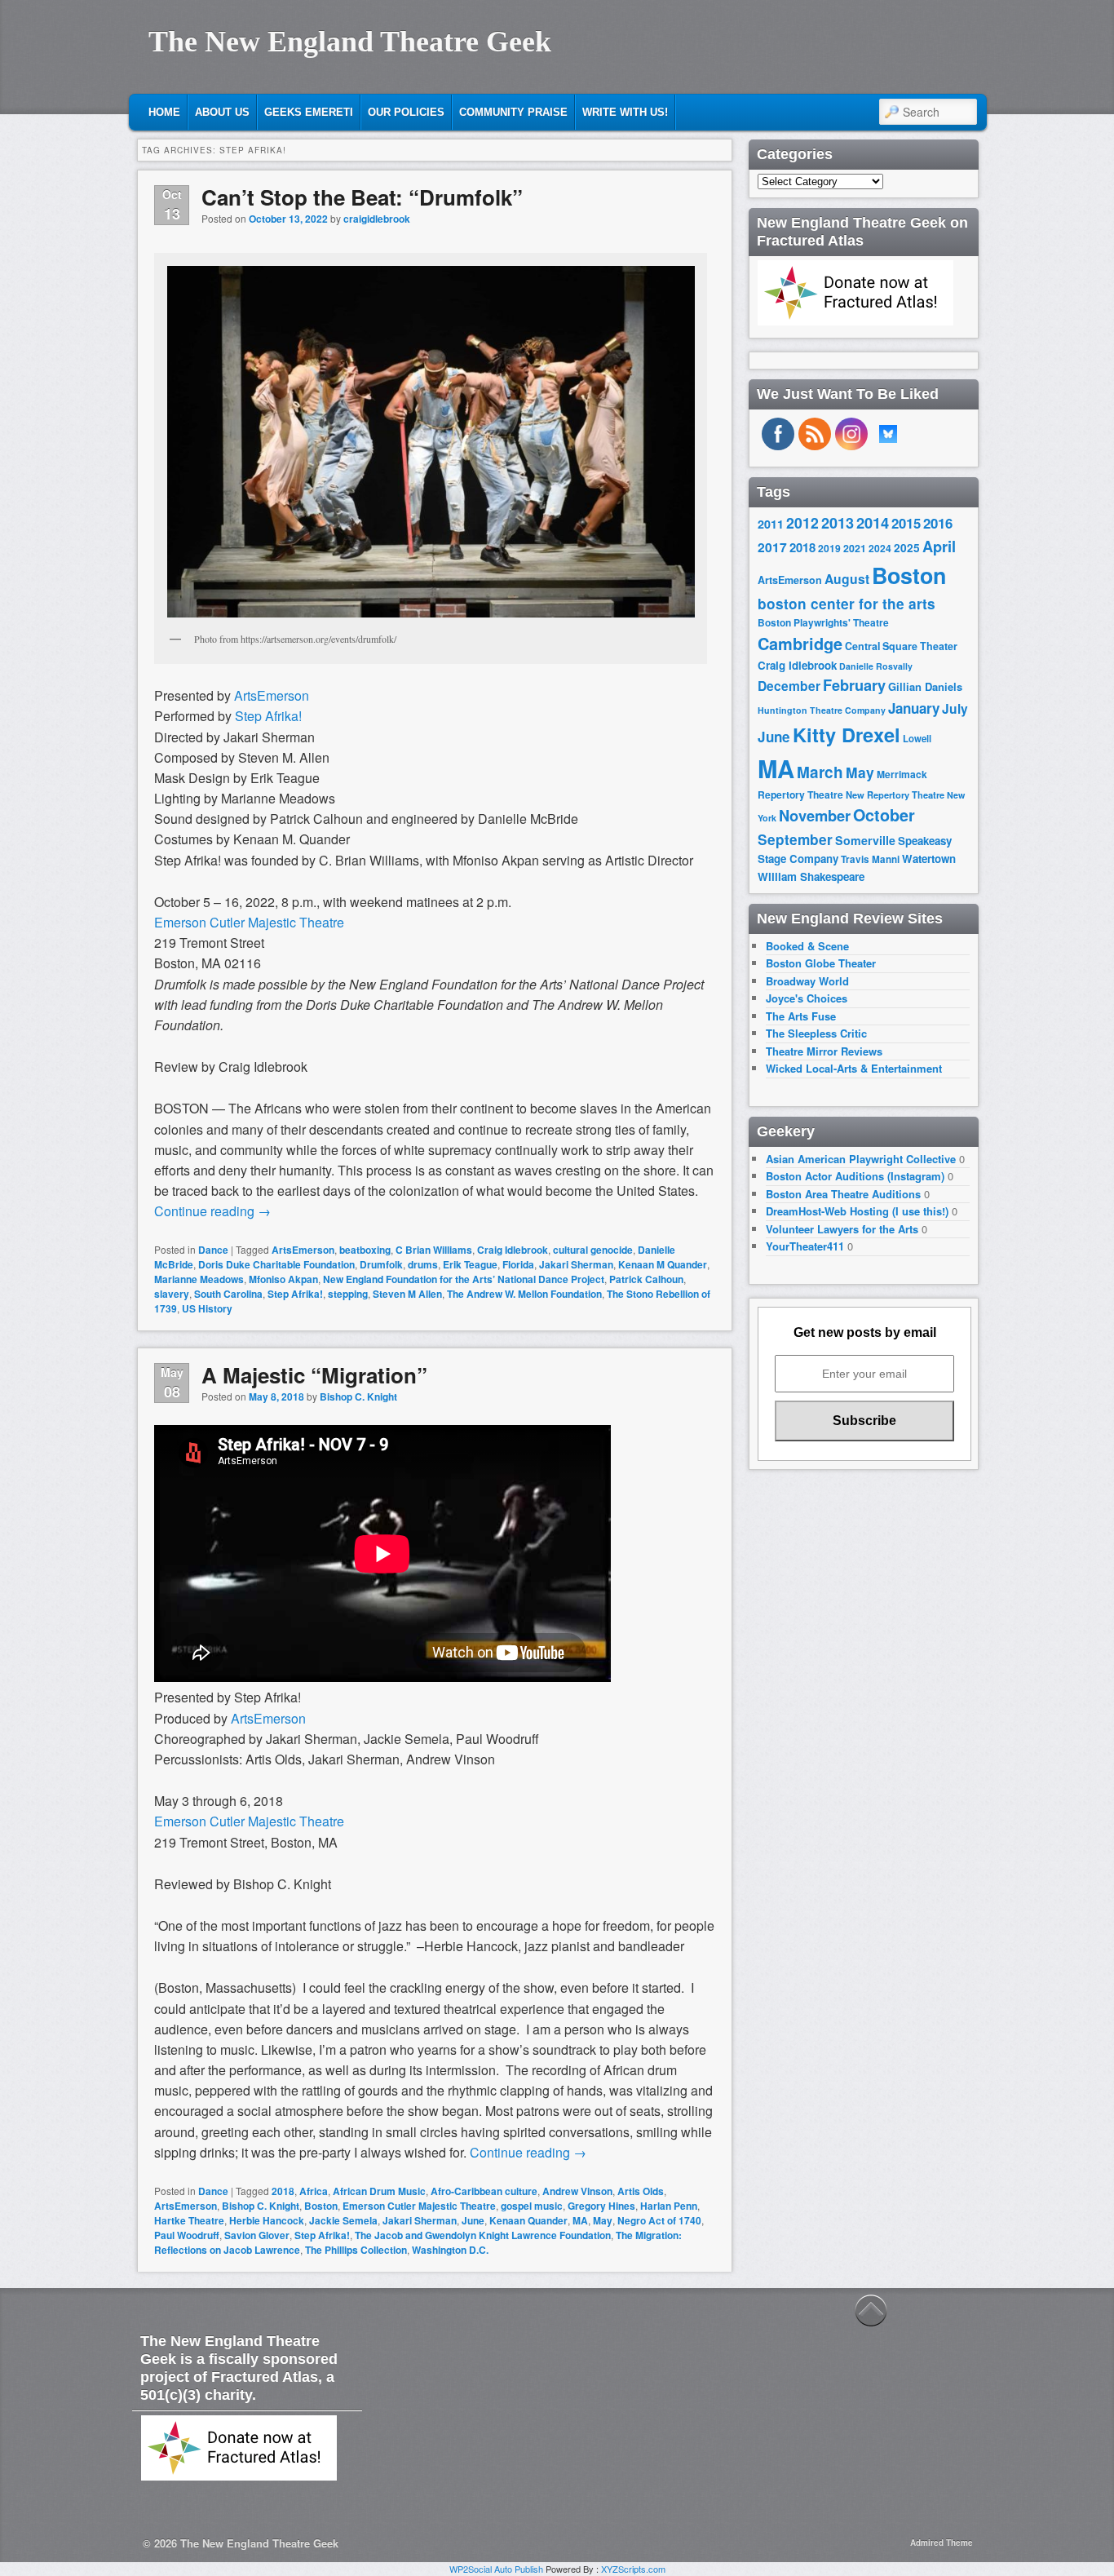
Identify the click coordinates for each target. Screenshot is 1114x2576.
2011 (771, 524)
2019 (829, 548)
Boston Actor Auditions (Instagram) (855, 1176)
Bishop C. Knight (358, 1396)
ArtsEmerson (272, 695)
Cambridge (800, 644)
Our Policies (406, 112)
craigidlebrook (377, 219)
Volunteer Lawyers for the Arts (842, 1229)
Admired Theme (942, 2543)
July (955, 708)
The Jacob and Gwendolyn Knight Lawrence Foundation (483, 2235)
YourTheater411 (805, 1246)
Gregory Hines (601, 2206)
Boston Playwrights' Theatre (823, 623)
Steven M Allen (407, 1294)
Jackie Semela (343, 2220)
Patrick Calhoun (646, 1279)
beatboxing (365, 1250)
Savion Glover (257, 2235)
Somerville (865, 840)
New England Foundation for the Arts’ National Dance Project (464, 1279)
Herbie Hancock (267, 2220)
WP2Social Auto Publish (496, 2569)
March (820, 772)
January (914, 708)
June (473, 2220)
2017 (772, 547)
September (795, 839)
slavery (172, 1294)
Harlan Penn (669, 2206)
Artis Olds (641, 2191)
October (884, 815)
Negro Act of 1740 (659, 2220)
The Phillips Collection (356, 2250)
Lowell (917, 739)
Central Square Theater (901, 646)
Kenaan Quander (528, 2220)
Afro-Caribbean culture (484, 2191)
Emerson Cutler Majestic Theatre (249, 922)
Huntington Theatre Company (822, 710)
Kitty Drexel (847, 734)
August (847, 579)
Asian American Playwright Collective (861, 1159)
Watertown (929, 859)
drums (423, 1264)
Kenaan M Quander (663, 1264)
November (815, 815)
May (603, 2220)
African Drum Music (379, 2191)
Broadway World (807, 981)
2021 (855, 548)
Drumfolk (381, 1264)
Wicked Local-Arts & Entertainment (854, 1068)
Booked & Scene (807, 946)
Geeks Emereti (309, 112)
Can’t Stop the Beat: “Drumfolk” (362, 197)
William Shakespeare (811, 876)
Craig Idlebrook (513, 1250)
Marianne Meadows (199, 1279)
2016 (938, 523)
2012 (802, 522)
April (939, 547)
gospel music (532, 2206)
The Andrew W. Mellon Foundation (524, 1294)
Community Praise (513, 112)
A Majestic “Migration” (314, 1375)
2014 (873, 522)
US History (207, 1308)
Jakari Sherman (576, 1264)
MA (580, 2220)
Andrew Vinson (577, 2191)
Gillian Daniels (925, 686)
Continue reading (212, 1211)
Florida (518, 1264)
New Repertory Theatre (895, 794)
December (789, 686)
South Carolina (228, 1294)
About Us (222, 112)
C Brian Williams (434, 1250)
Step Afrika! (268, 716)
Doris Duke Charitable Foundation (276, 1264)
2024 (880, 548)
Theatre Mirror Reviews (824, 1051)
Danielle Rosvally (876, 666)
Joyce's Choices (807, 998)
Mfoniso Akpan (283, 1279)
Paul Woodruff (187, 2235)
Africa (314, 2191)
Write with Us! (625, 112)
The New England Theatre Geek (350, 42)
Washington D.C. (450, 2250)
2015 (906, 523)
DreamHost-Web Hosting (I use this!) (857, 1211)
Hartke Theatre (189, 2220)
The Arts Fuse (801, 1016)
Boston (321, 2206)
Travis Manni (870, 859)
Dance (213, 1250)
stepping (348, 1294)
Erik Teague (470, 1264)
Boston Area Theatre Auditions (843, 1194)
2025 (907, 548)
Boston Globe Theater (821, 963)
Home (164, 112)
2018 (283, 2191)
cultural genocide (593, 1250)
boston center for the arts (847, 604)
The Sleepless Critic (816, 1033)
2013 (838, 523)
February (854, 685)
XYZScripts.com (633, 2569)
